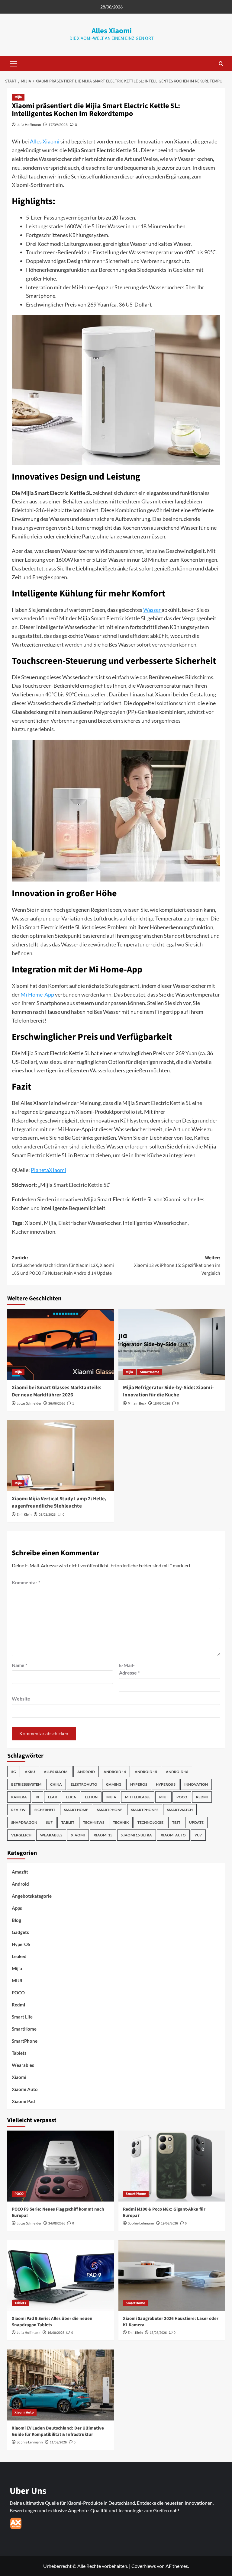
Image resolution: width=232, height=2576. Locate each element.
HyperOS (139, 1784)
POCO (182, 1797)
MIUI (163, 1797)
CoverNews (144, 2566)
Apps (17, 1908)
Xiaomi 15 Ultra (137, 1835)
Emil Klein (24, 1515)
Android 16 (177, 1772)
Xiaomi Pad (23, 2101)
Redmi (202, 1797)
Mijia (18, 97)
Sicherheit (45, 1810)
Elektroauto (84, 1784)
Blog (16, 1920)
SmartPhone (25, 2041)
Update (196, 1822)
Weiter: (177, 1266)
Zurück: (63, 1266)
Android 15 (146, 1772)
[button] (12, 64)
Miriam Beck (137, 1404)
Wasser (152, 610)
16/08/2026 (56, 2333)
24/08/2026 (57, 2223)
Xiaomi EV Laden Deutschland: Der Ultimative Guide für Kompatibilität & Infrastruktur (58, 2431)
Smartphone (110, 1810)
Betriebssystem (26, 1784)
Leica (71, 1797)
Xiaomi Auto (173, 1835)
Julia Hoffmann (29, 125)
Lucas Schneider (29, 1404)
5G (14, 1772)
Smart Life (22, 2017)
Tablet (68, 1822)
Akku (30, 1772)
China (56, 1784)
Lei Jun (91, 1797)
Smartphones (145, 1810)
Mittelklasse (138, 1797)
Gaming (114, 1784)
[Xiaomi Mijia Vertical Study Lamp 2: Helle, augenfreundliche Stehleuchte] (61, 1455)
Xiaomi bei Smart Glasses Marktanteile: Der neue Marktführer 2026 (57, 1391)
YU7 (198, 1835)
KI (37, 1797)
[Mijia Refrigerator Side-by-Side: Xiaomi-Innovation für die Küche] (172, 1344)
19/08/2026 (169, 2223)
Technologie (150, 1822)
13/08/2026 (158, 2333)
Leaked (19, 1956)
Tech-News (94, 1822)
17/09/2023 (58, 125)
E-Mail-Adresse (129, 1669)
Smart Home (76, 1810)
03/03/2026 (47, 1515)
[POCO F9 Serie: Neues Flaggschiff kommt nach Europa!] (61, 2166)
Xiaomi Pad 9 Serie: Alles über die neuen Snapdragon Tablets (52, 2322)
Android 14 (115, 1772)
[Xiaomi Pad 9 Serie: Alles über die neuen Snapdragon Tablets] (61, 2275)
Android (86, 1772)
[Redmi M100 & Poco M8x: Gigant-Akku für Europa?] (172, 2166)
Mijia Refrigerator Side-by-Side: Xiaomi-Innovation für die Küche (168, 1391)
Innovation (196, 1784)
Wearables (51, 1835)
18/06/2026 (162, 1404)
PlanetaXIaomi (48, 1170)
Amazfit (20, 1872)
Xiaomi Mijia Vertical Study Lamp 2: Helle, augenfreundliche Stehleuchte (59, 1502)
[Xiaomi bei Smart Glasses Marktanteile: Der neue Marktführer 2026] (61, 1344)
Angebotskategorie (32, 1896)
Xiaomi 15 (103, 1835)
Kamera (19, 1797)
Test (176, 1822)
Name (19, 1665)
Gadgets (20, 1932)
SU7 (49, 1822)
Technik (121, 1822)
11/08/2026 (58, 2442)
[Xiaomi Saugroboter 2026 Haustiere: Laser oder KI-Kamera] (172, 2275)
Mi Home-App (37, 994)
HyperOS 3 (166, 1784)
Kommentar (26, 1582)
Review (18, 1810)
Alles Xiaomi (112, 31)
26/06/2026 (57, 1404)
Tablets (19, 2053)
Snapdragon (24, 1822)
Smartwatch (180, 1810)
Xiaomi (78, 1835)
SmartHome (150, 1372)
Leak (53, 1797)
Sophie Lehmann (141, 2223)
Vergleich (21, 1835)
